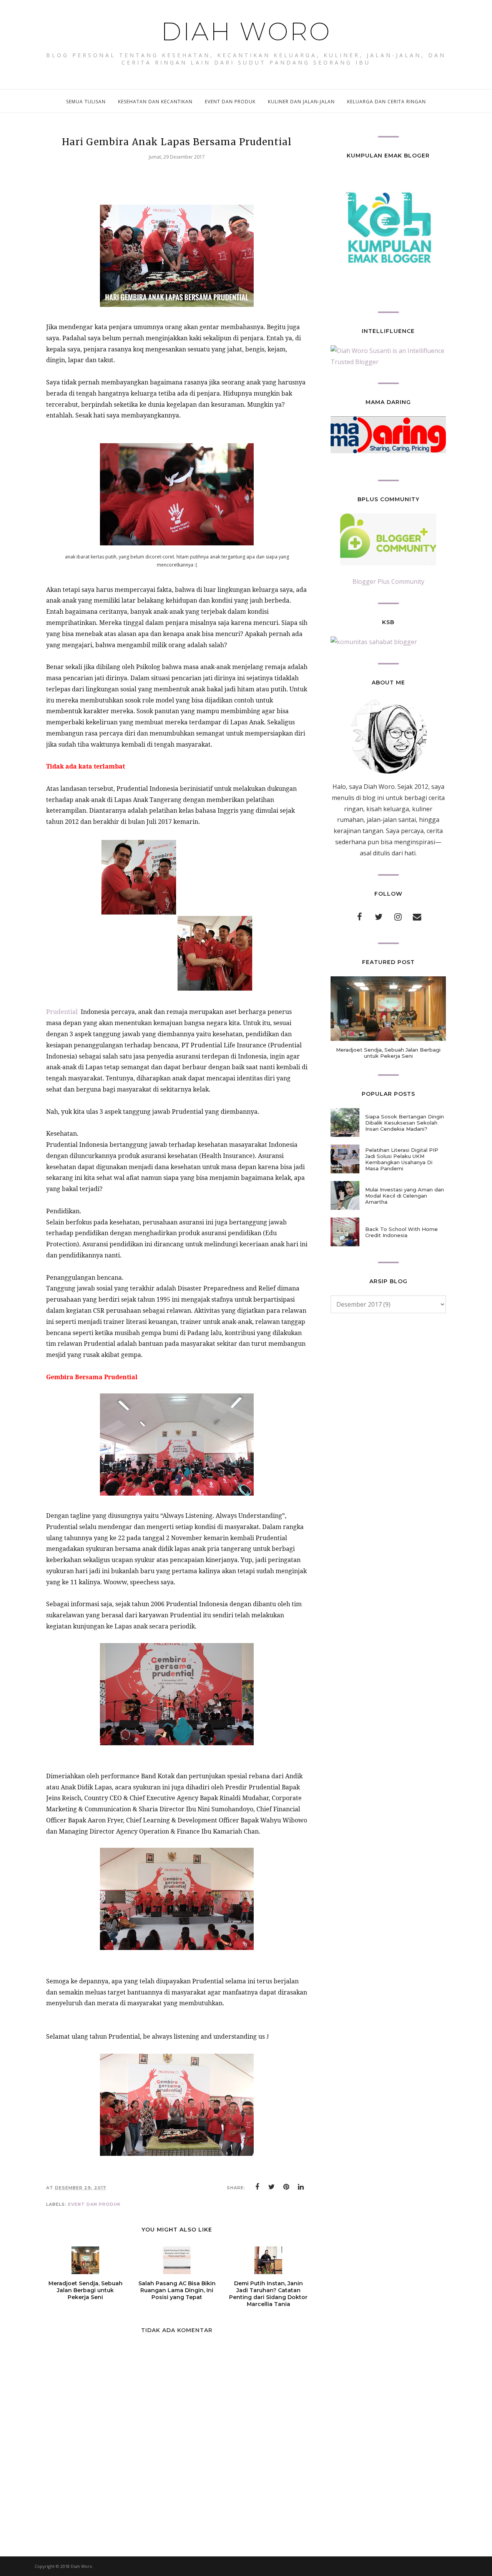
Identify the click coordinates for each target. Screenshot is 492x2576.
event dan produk (94, 2204)
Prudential (63, 1012)
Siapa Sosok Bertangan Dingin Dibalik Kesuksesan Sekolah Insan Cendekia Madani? (405, 1123)
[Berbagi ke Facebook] (257, 2187)
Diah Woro (246, 31)
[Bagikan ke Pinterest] (286, 2187)
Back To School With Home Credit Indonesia (401, 1232)
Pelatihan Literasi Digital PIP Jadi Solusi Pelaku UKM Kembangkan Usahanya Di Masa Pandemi (402, 1159)
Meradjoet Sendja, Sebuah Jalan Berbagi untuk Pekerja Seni (388, 1053)
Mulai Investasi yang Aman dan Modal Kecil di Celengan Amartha (405, 1196)
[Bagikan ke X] (272, 2187)
